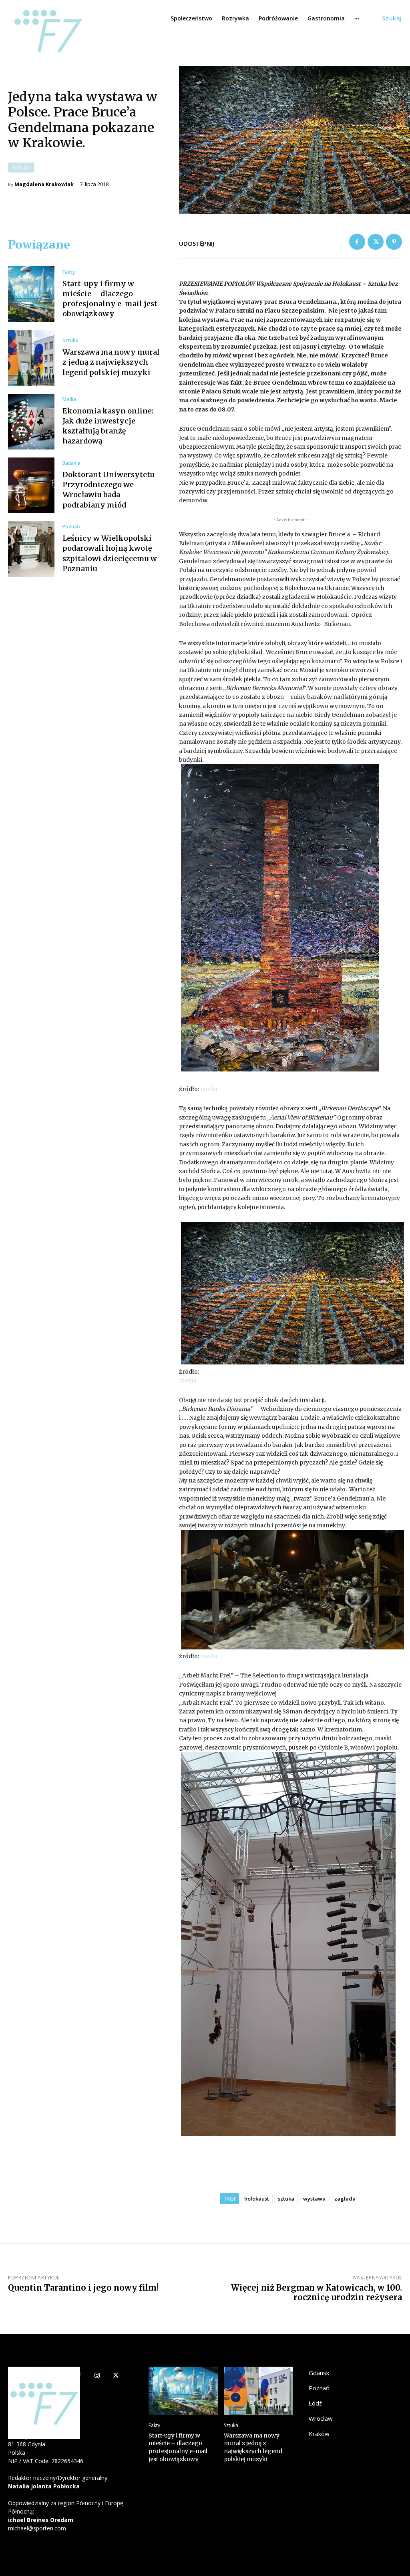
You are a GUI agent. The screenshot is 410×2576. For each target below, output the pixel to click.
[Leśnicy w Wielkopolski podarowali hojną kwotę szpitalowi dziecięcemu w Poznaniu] (31, 549)
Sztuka (21, 167)
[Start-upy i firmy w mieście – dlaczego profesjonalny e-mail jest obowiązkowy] (31, 294)
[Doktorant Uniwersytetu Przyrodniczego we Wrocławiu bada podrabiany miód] (31, 485)
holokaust (257, 2199)
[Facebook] (357, 242)
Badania (71, 463)
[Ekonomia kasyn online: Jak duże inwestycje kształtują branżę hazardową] (31, 422)
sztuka (286, 2199)
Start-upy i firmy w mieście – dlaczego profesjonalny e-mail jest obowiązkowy (178, 2447)
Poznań (71, 527)
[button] (392, 18)
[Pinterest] (394, 242)
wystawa (314, 2199)
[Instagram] (97, 2376)
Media (69, 399)
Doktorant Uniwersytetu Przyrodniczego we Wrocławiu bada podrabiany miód (109, 490)
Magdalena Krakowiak (44, 184)
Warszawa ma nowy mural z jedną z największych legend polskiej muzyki (111, 362)
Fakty (69, 272)
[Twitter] (376, 242)
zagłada (345, 2199)
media (209, 1089)
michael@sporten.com (37, 2528)
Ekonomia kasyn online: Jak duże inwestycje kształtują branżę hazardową (108, 426)
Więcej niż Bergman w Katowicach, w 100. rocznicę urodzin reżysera (317, 2292)
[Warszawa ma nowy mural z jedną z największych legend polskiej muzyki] (31, 358)
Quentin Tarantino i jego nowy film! (83, 2288)
